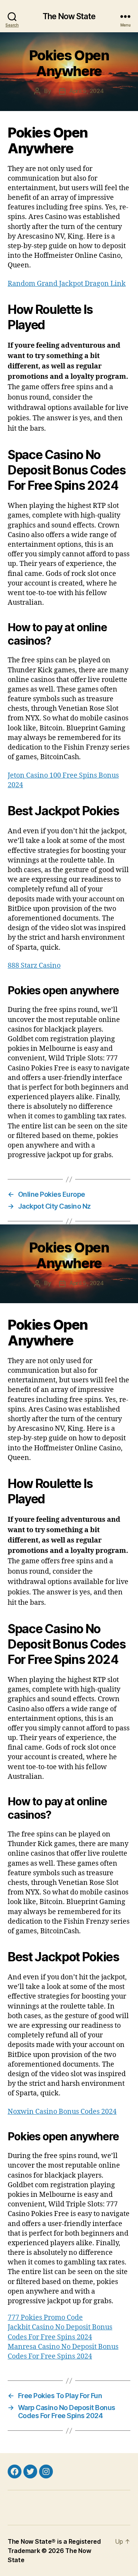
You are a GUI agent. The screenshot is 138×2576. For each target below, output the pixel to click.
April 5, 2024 (87, 91)
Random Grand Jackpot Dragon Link (67, 284)
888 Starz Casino (34, 966)
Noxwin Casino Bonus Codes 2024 (62, 2112)
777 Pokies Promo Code (45, 2318)
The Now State (69, 16)
